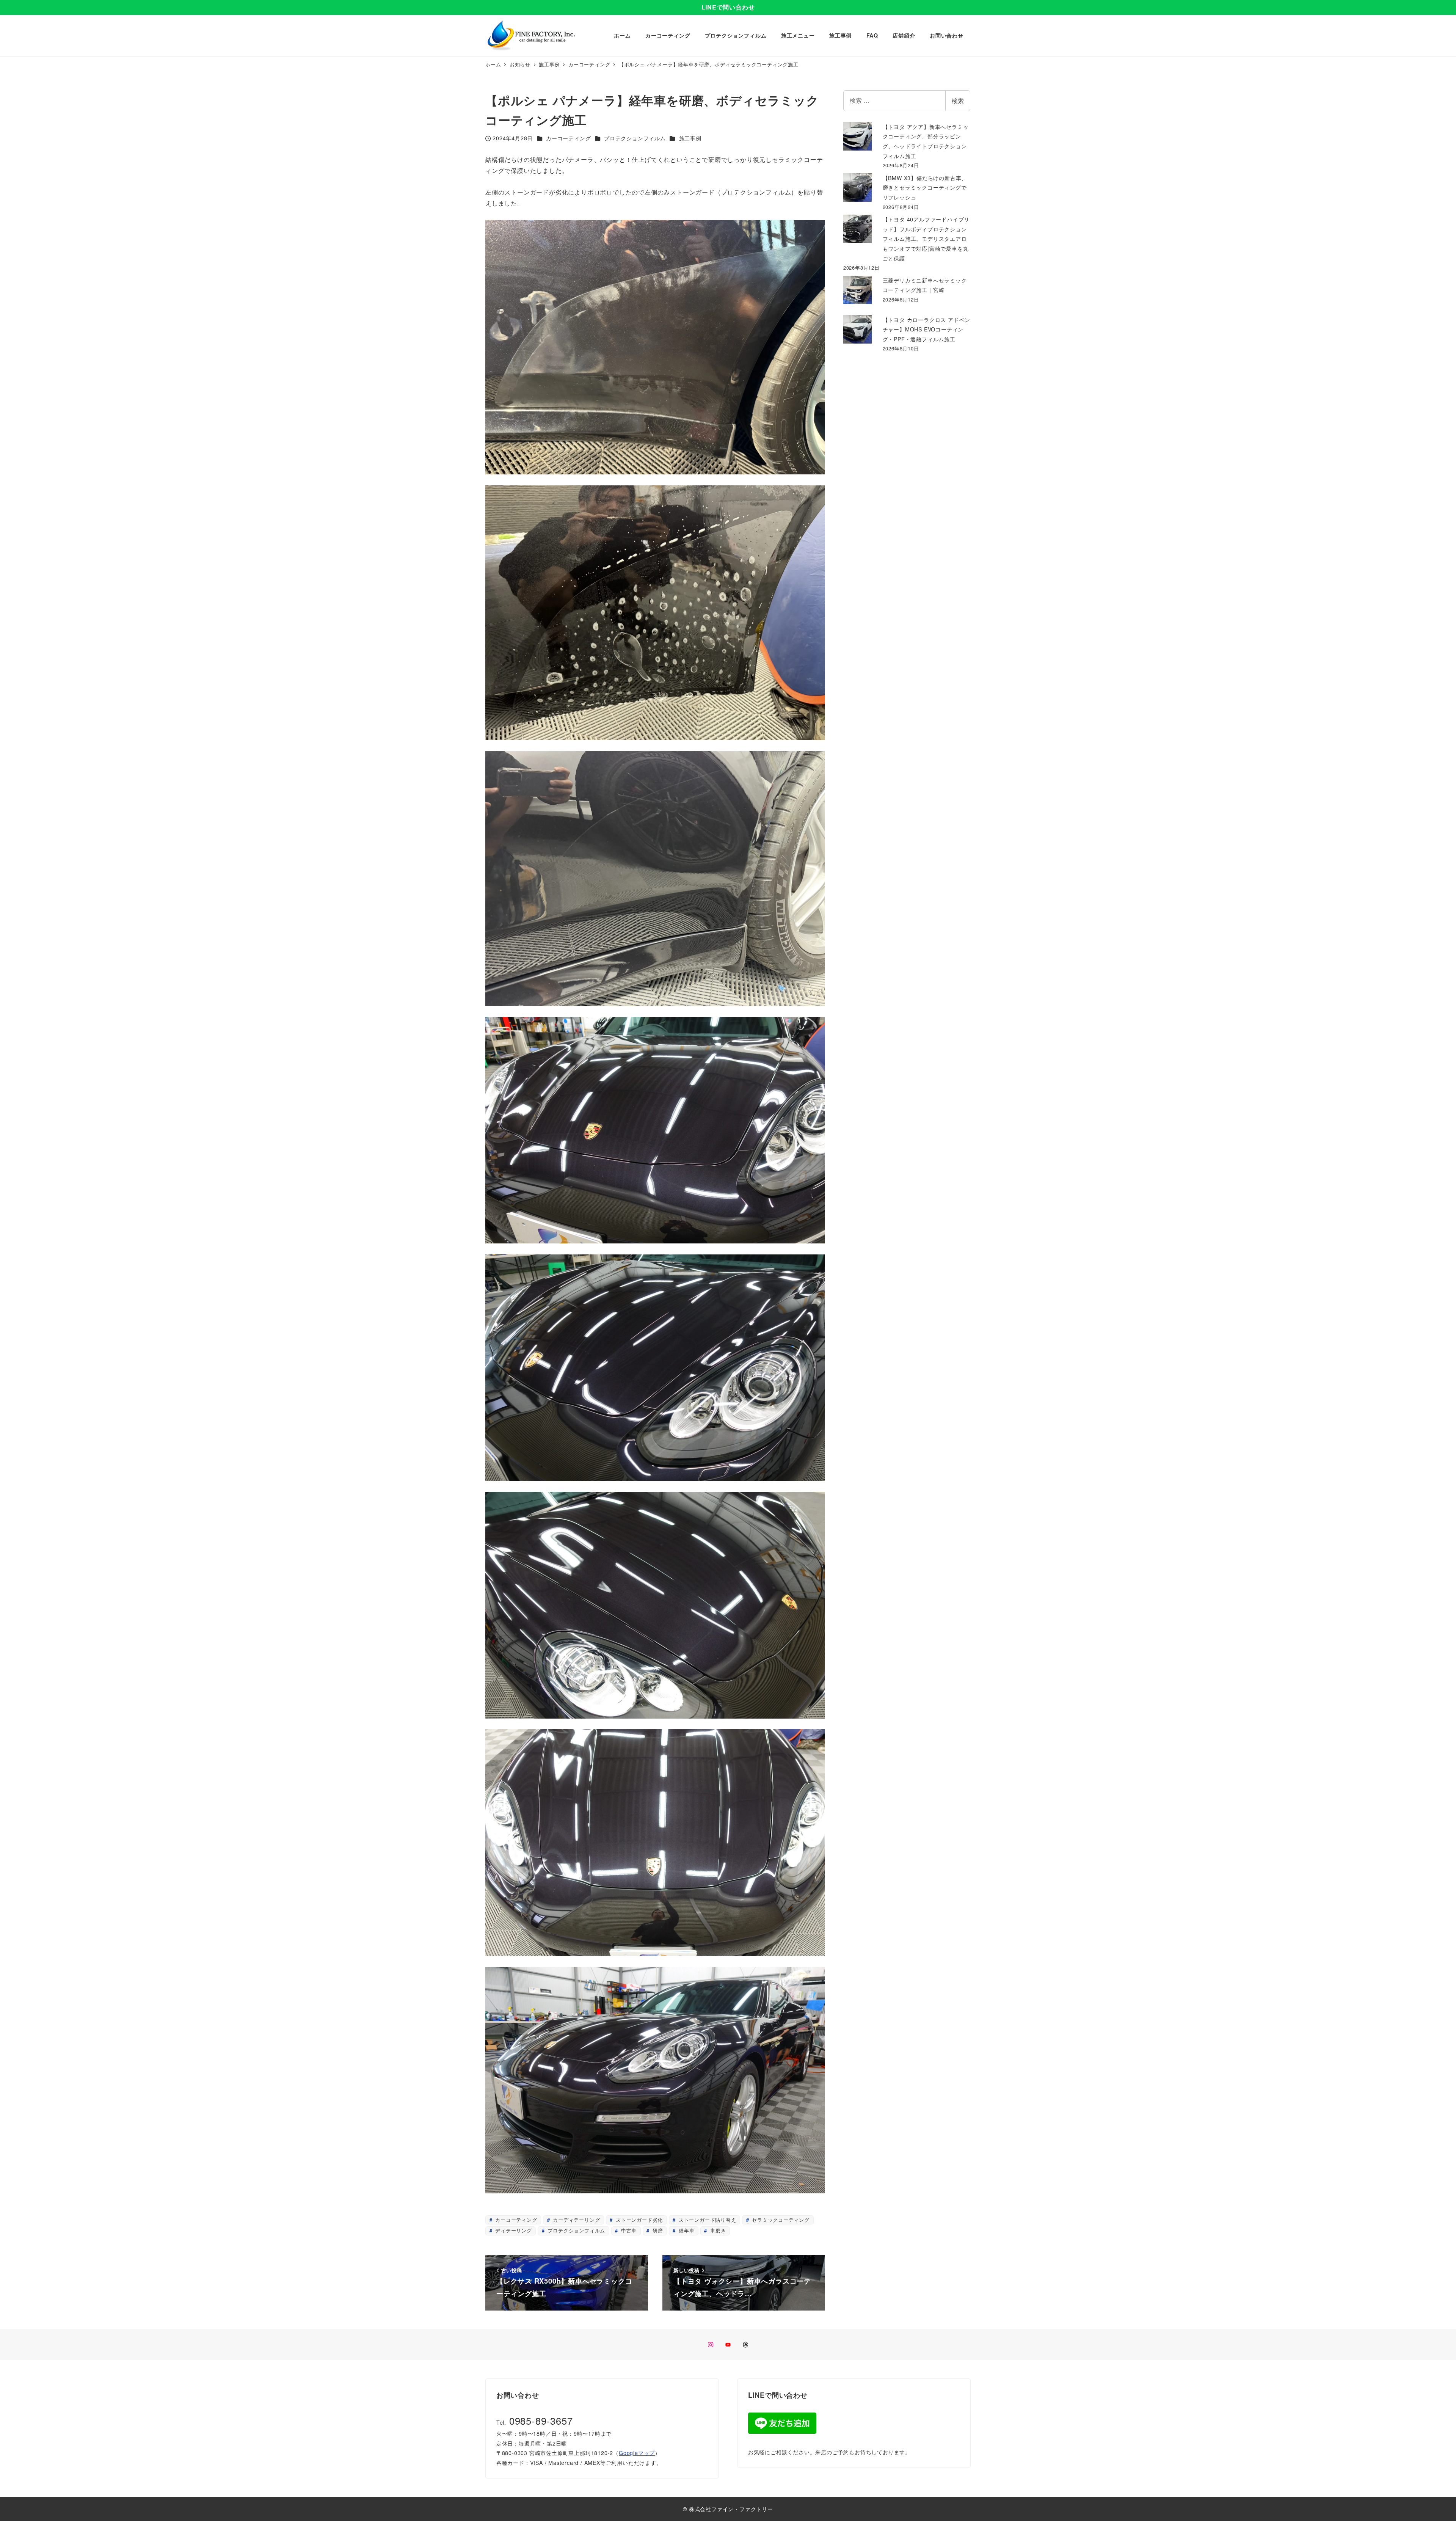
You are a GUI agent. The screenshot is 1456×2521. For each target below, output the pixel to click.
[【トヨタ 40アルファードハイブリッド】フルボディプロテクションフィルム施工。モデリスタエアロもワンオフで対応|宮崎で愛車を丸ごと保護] (857, 229)
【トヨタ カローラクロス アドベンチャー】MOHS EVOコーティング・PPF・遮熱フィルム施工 (927, 329)
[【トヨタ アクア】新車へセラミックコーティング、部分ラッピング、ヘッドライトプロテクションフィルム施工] (857, 136)
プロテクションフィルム (635, 138)
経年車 (686, 2230)
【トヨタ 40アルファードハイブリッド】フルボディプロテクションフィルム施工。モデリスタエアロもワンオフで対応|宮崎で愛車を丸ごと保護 (926, 239)
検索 (958, 101)
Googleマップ (637, 2453)
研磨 (657, 2230)
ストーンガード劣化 (638, 2220)
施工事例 (690, 138)
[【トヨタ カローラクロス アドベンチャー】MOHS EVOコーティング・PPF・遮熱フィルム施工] (857, 329)
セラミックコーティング (780, 2220)
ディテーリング (512, 2230)
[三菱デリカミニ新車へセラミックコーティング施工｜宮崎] (857, 290)
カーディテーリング (575, 2220)
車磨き (717, 2230)
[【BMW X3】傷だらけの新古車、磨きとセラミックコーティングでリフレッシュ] (857, 188)
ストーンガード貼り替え (707, 2220)
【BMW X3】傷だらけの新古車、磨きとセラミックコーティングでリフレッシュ (925, 188)
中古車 (628, 2230)
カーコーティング (568, 138)
